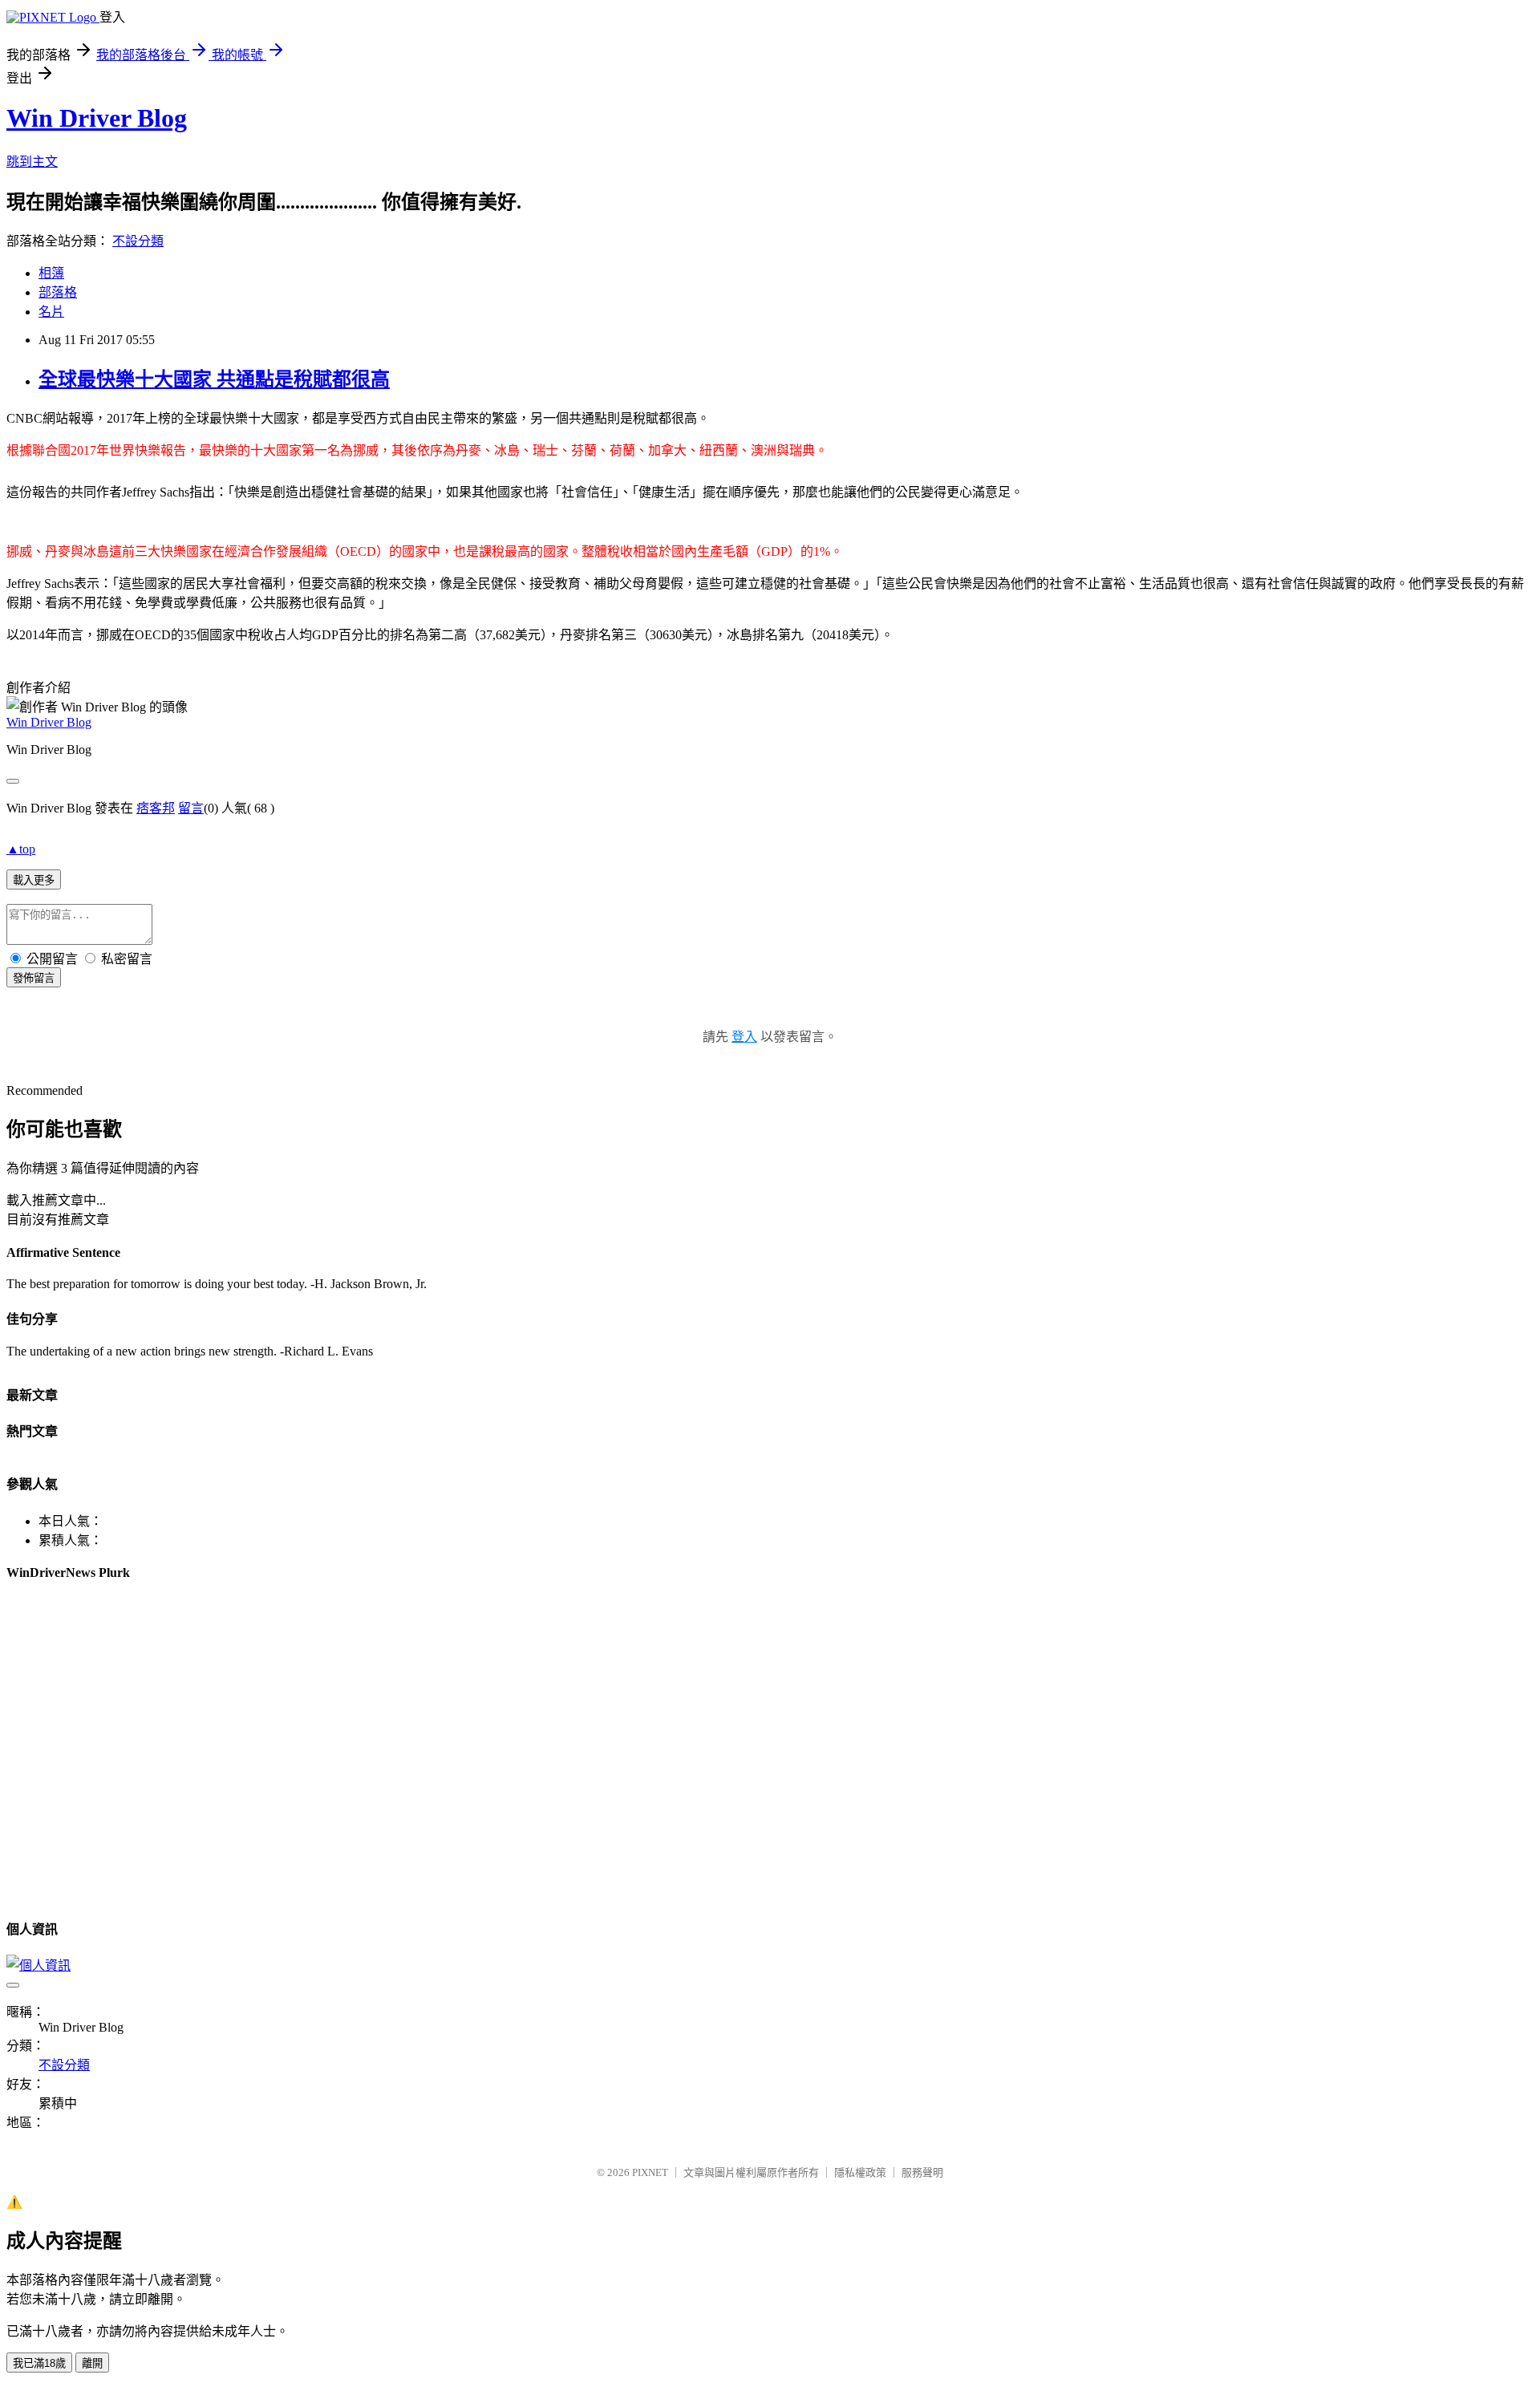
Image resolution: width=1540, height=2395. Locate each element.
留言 (191, 808)
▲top (21, 849)
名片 (51, 312)
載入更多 (34, 880)
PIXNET (650, 2172)
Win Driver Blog (97, 118)
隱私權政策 (860, 2172)
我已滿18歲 (39, 2363)
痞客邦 (156, 808)
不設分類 (138, 241)
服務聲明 (922, 2172)
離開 (92, 2363)
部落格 (58, 292)
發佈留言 (34, 978)
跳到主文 (32, 162)
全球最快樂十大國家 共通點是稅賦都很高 (214, 379)
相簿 (51, 273)
